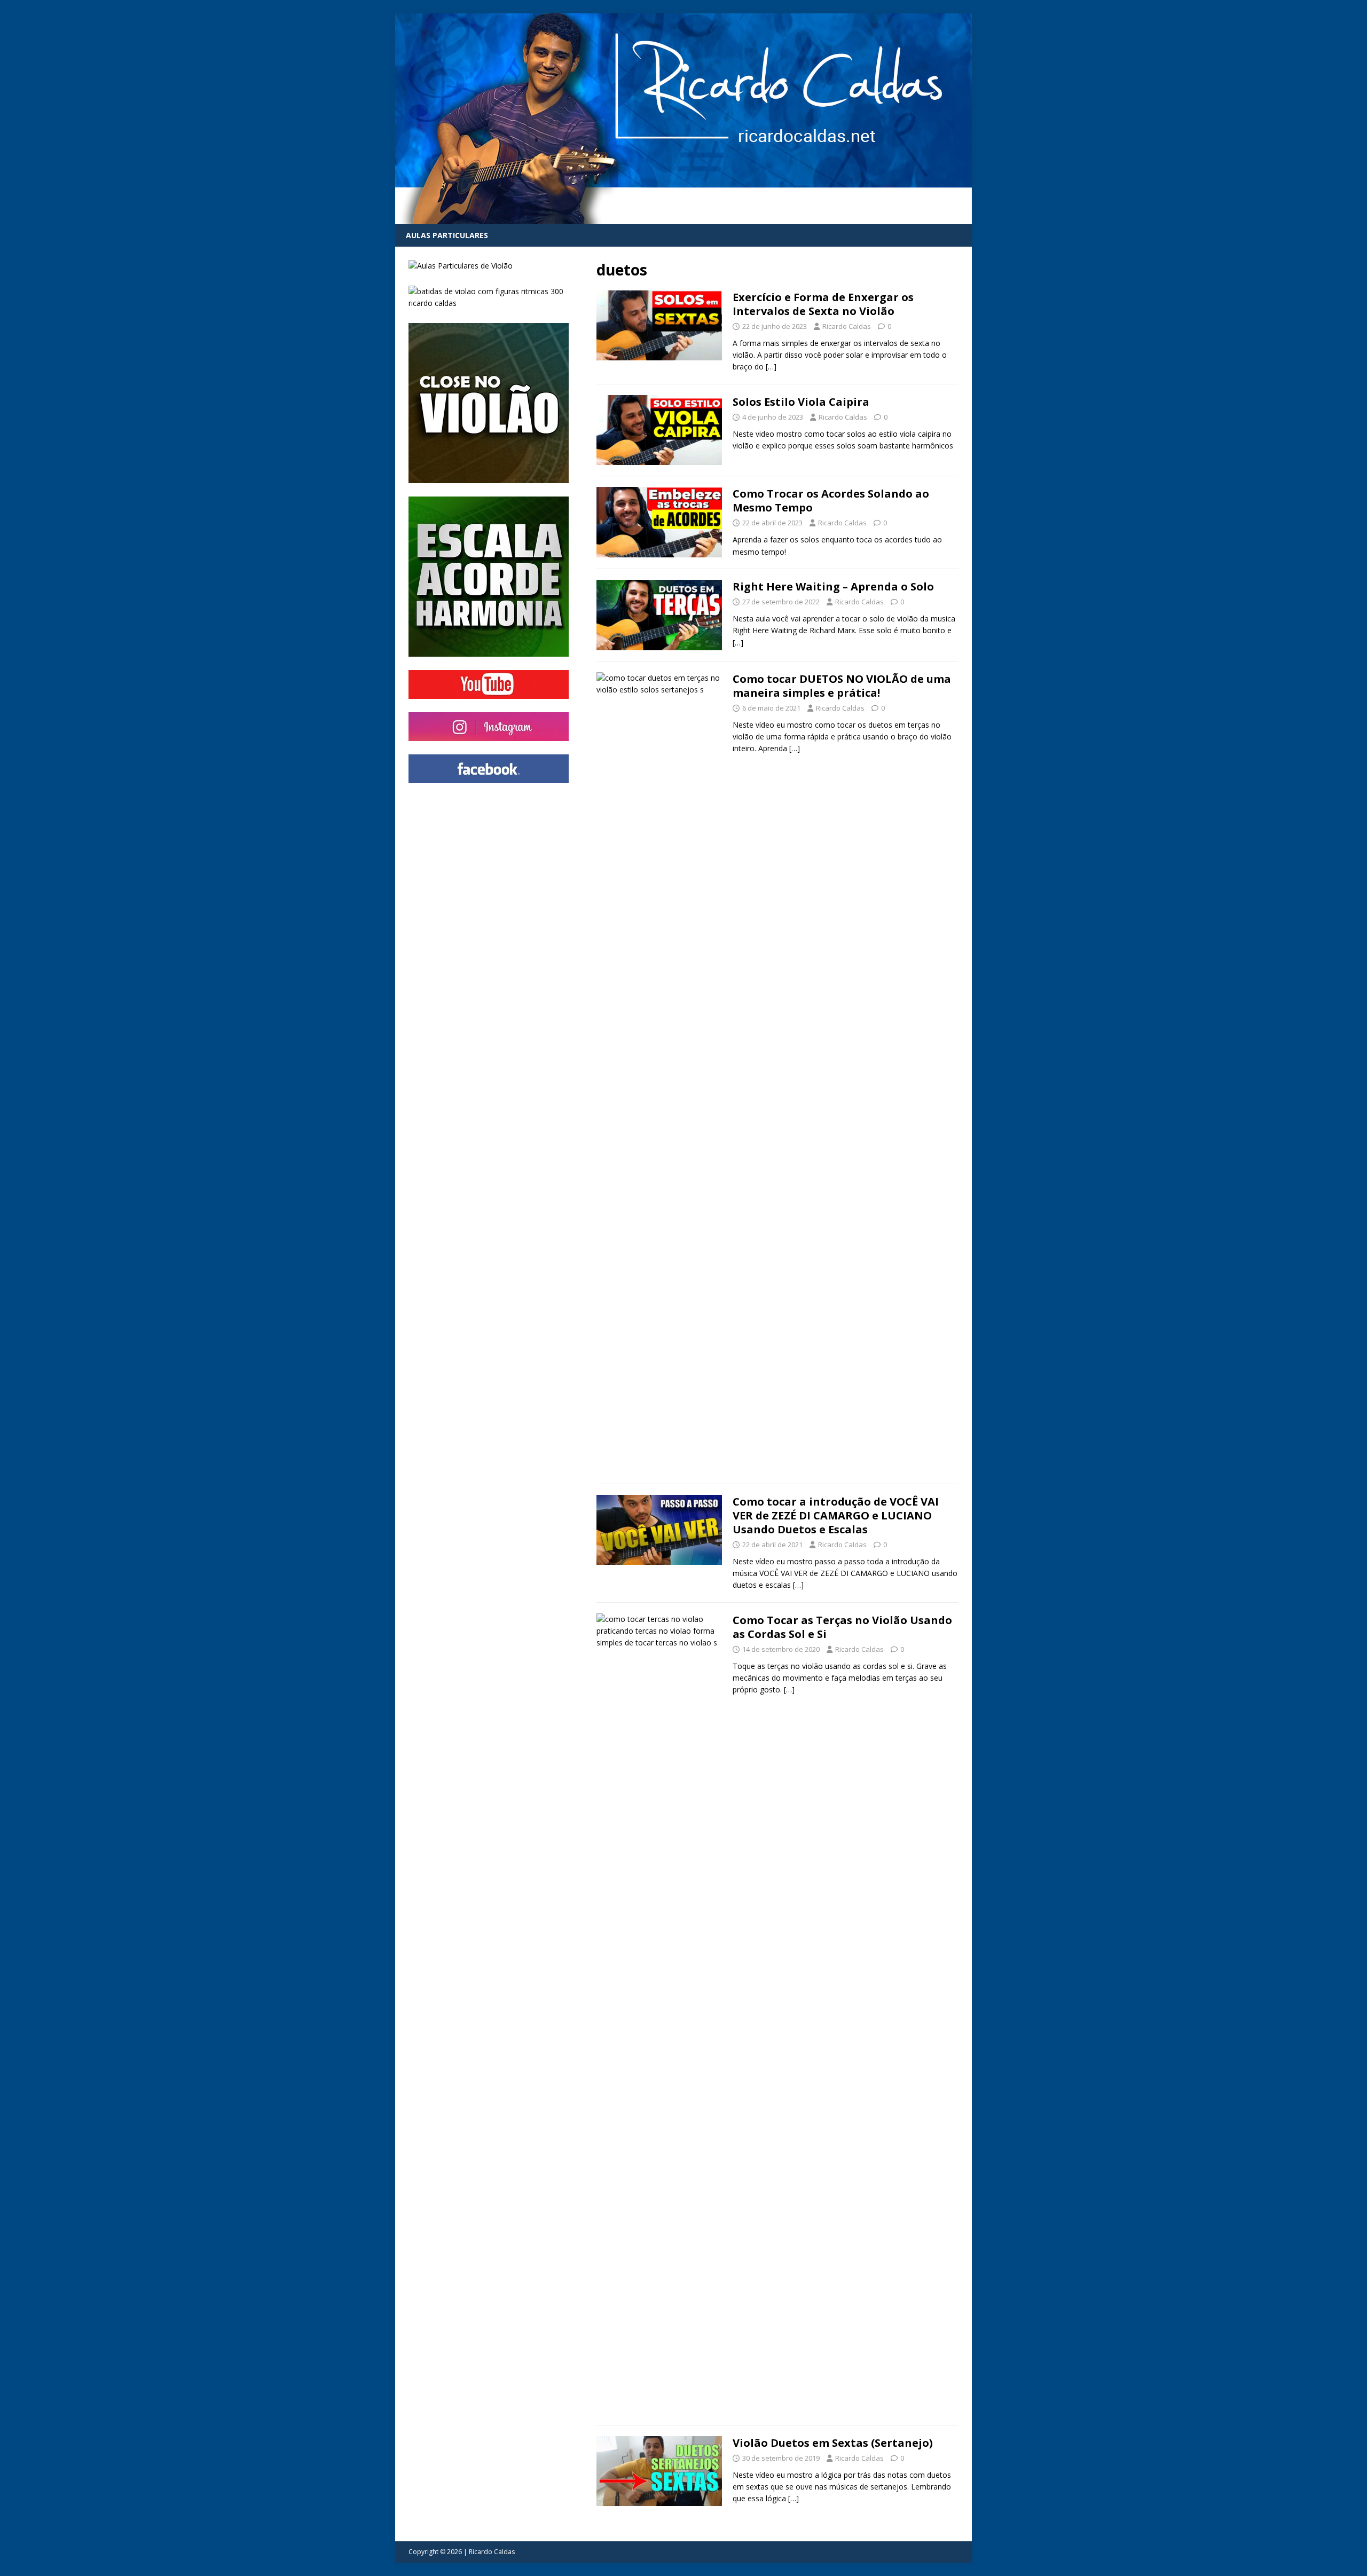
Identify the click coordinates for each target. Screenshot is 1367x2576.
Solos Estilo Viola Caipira (801, 402)
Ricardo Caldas (847, 326)
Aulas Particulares (447, 235)
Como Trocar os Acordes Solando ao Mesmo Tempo (831, 501)
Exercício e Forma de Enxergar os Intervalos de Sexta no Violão (823, 304)
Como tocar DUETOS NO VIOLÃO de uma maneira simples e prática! (842, 686)
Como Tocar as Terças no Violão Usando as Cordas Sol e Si (842, 1627)
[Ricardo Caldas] (683, 218)
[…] (771, 367)
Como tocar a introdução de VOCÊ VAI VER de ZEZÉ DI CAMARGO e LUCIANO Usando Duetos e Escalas (836, 1515)
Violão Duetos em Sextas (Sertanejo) (833, 2443)
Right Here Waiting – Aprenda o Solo (833, 586)
